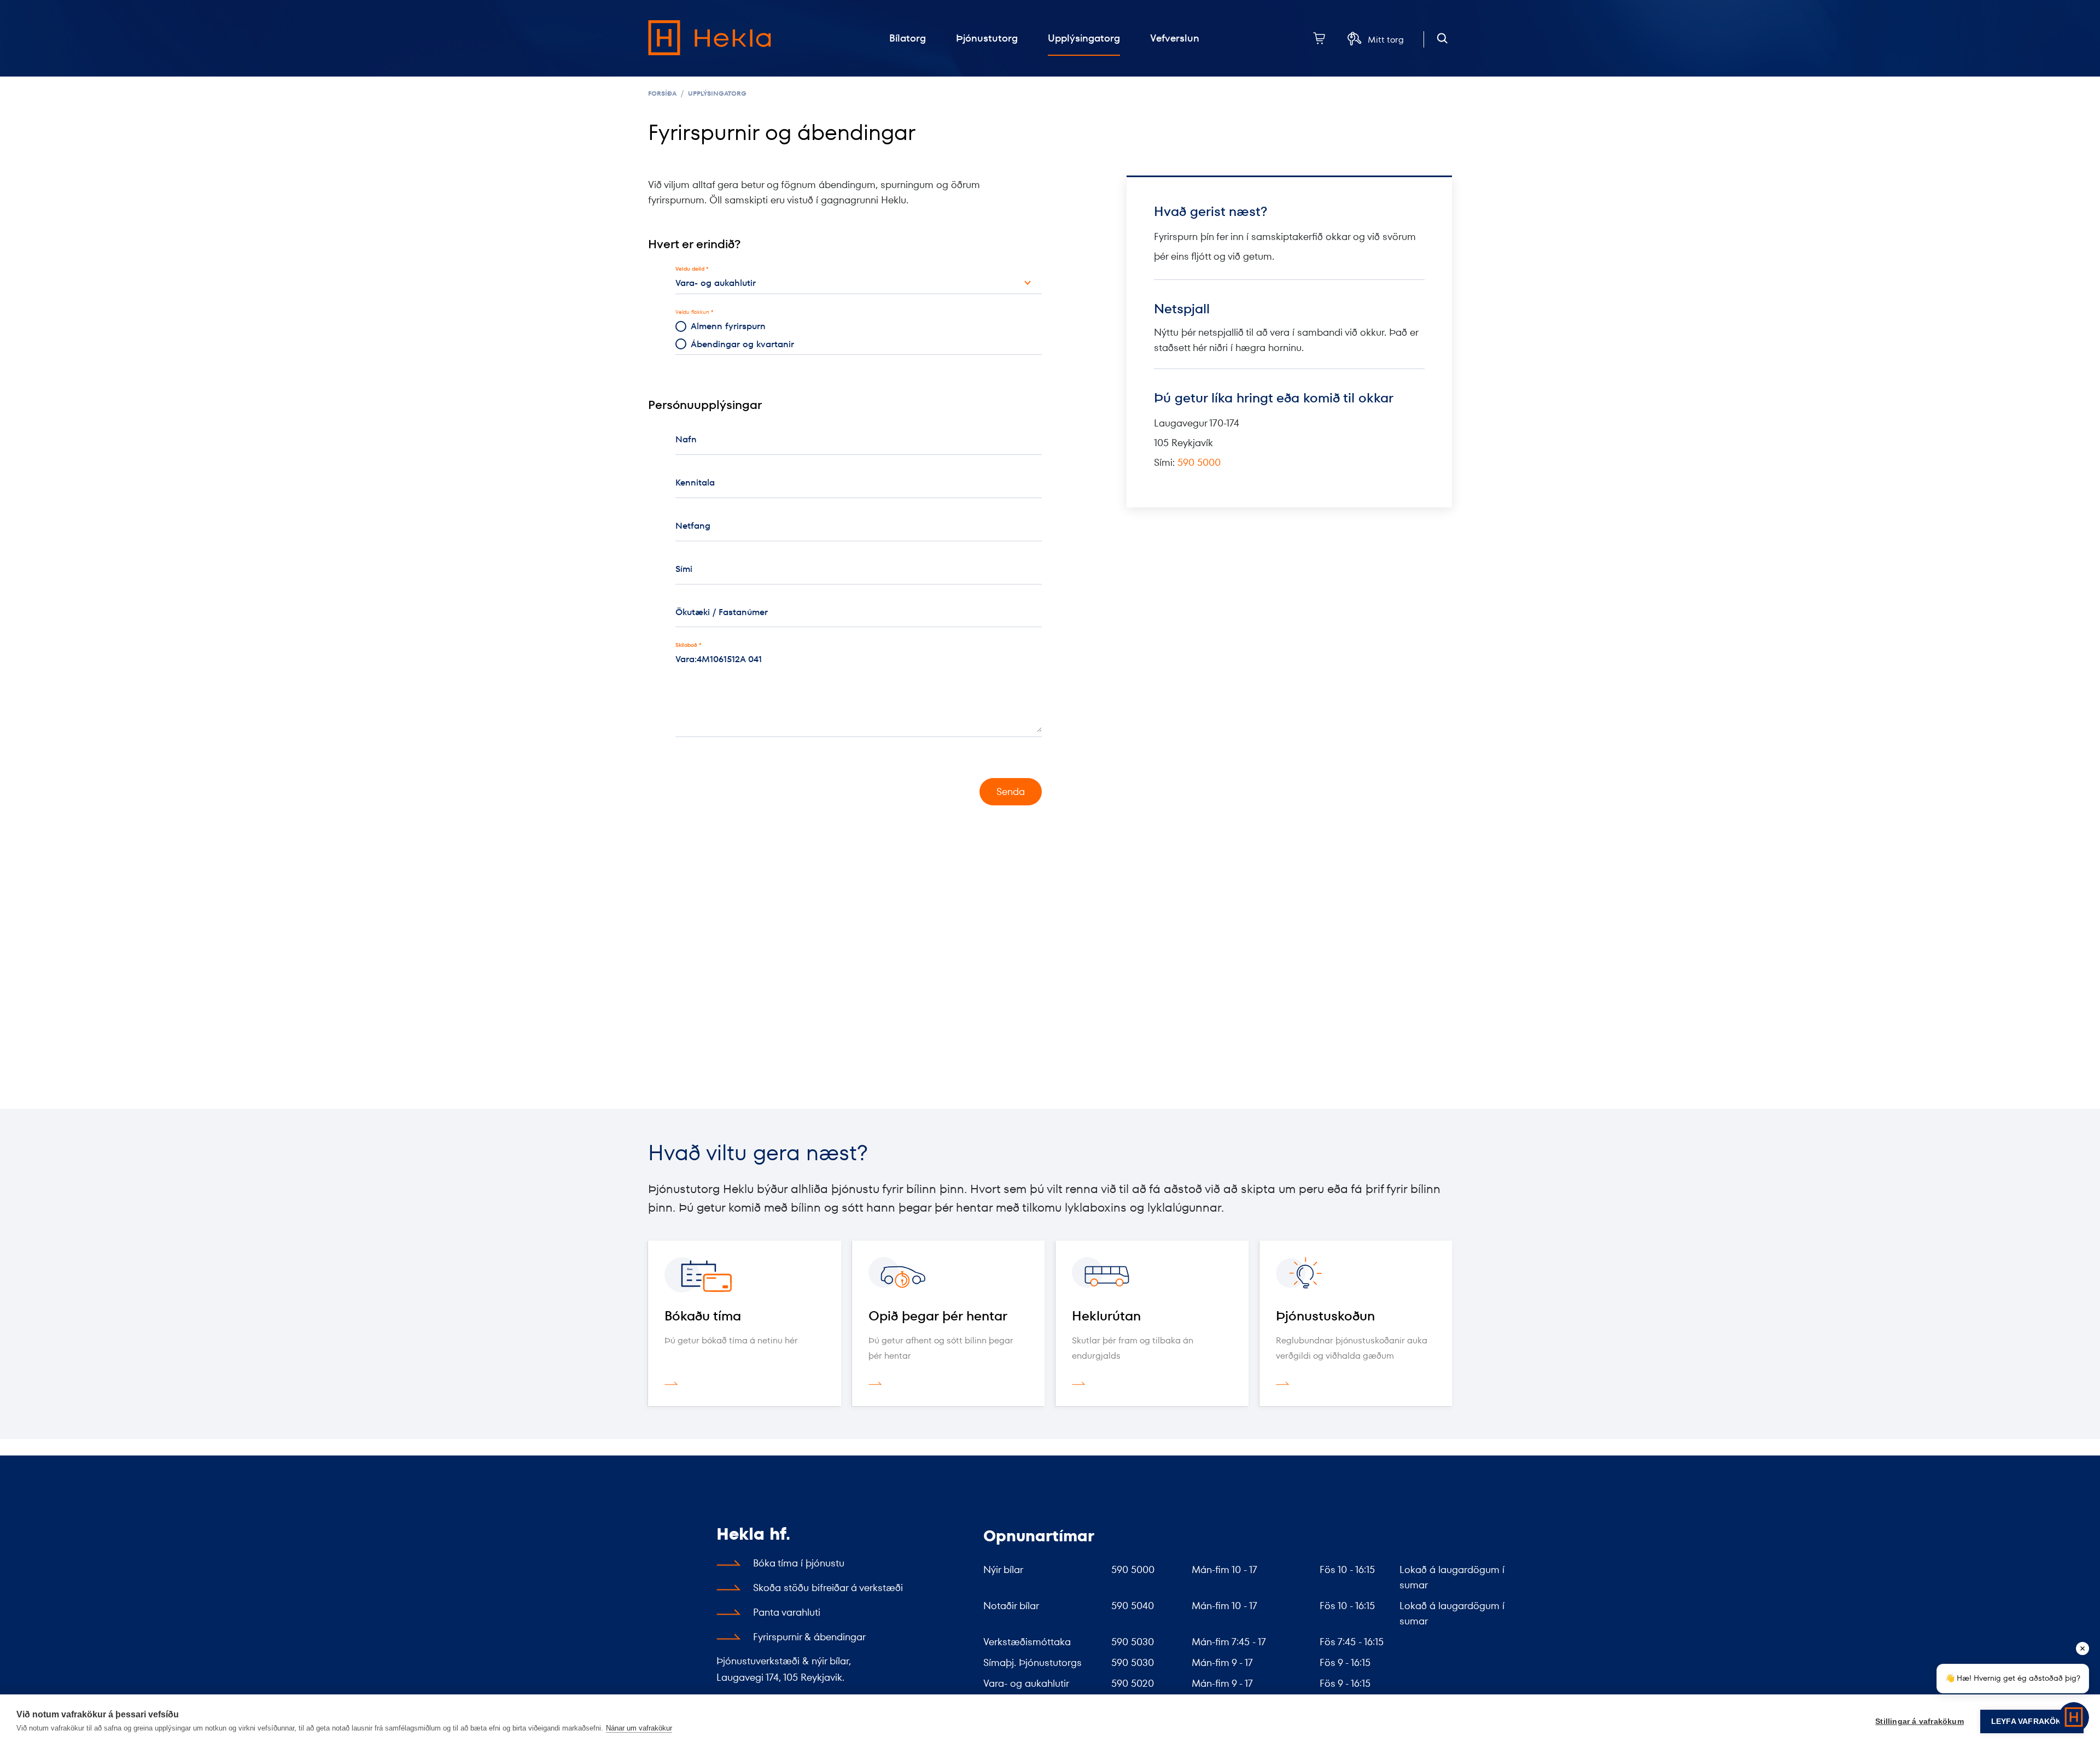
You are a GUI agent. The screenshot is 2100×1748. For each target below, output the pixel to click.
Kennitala (695, 483)
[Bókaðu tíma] (745, 1275)
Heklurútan (1106, 1316)
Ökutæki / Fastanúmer (722, 612)
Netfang (693, 526)
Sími (684, 569)
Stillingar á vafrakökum (1920, 1721)
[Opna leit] (1442, 39)
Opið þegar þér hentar (938, 1316)
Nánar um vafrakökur (639, 1728)
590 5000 (1199, 462)
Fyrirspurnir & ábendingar (809, 1637)
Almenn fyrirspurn (728, 326)
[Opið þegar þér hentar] (949, 1275)
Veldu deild (690, 269)
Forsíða (662, 93)
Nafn (686, 439)
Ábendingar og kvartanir (742, 344)
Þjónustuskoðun (1325, 1316)
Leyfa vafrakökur (2032, 1721)
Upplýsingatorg (717, 93)
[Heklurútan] (1152, 1275)
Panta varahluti (787, 1612)
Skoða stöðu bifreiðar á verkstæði (828, 1588)
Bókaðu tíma (703, 1316)
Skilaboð (686, 645)
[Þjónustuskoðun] (1356, 1275)
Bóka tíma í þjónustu (799, 1563)
